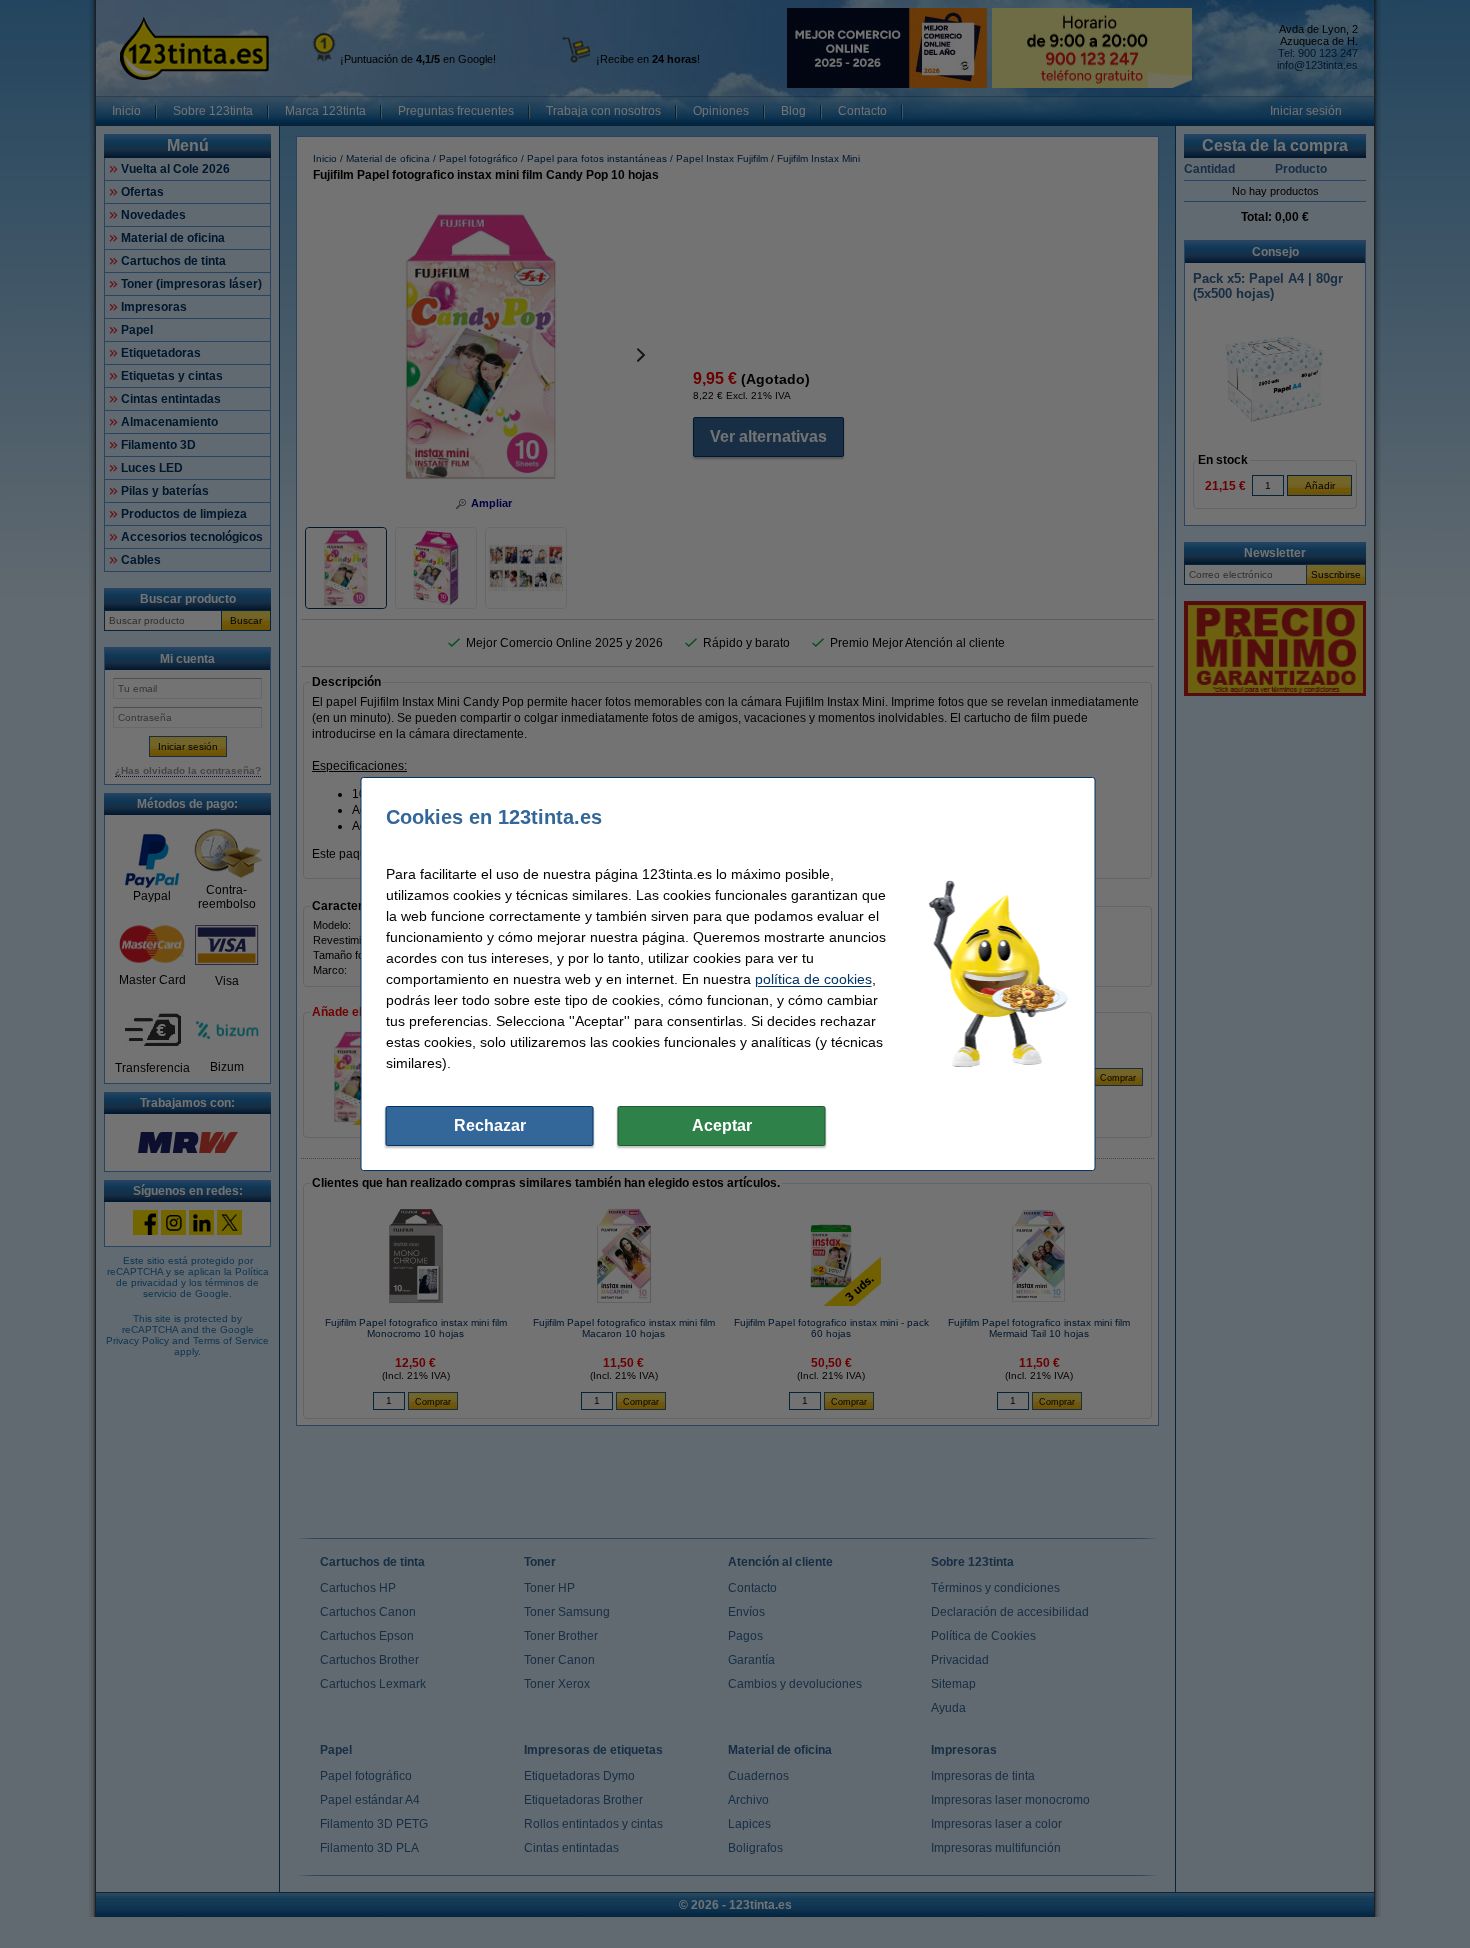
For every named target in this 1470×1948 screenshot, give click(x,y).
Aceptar (722, 1125)
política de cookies (813, 979)
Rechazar (490, 1125)
